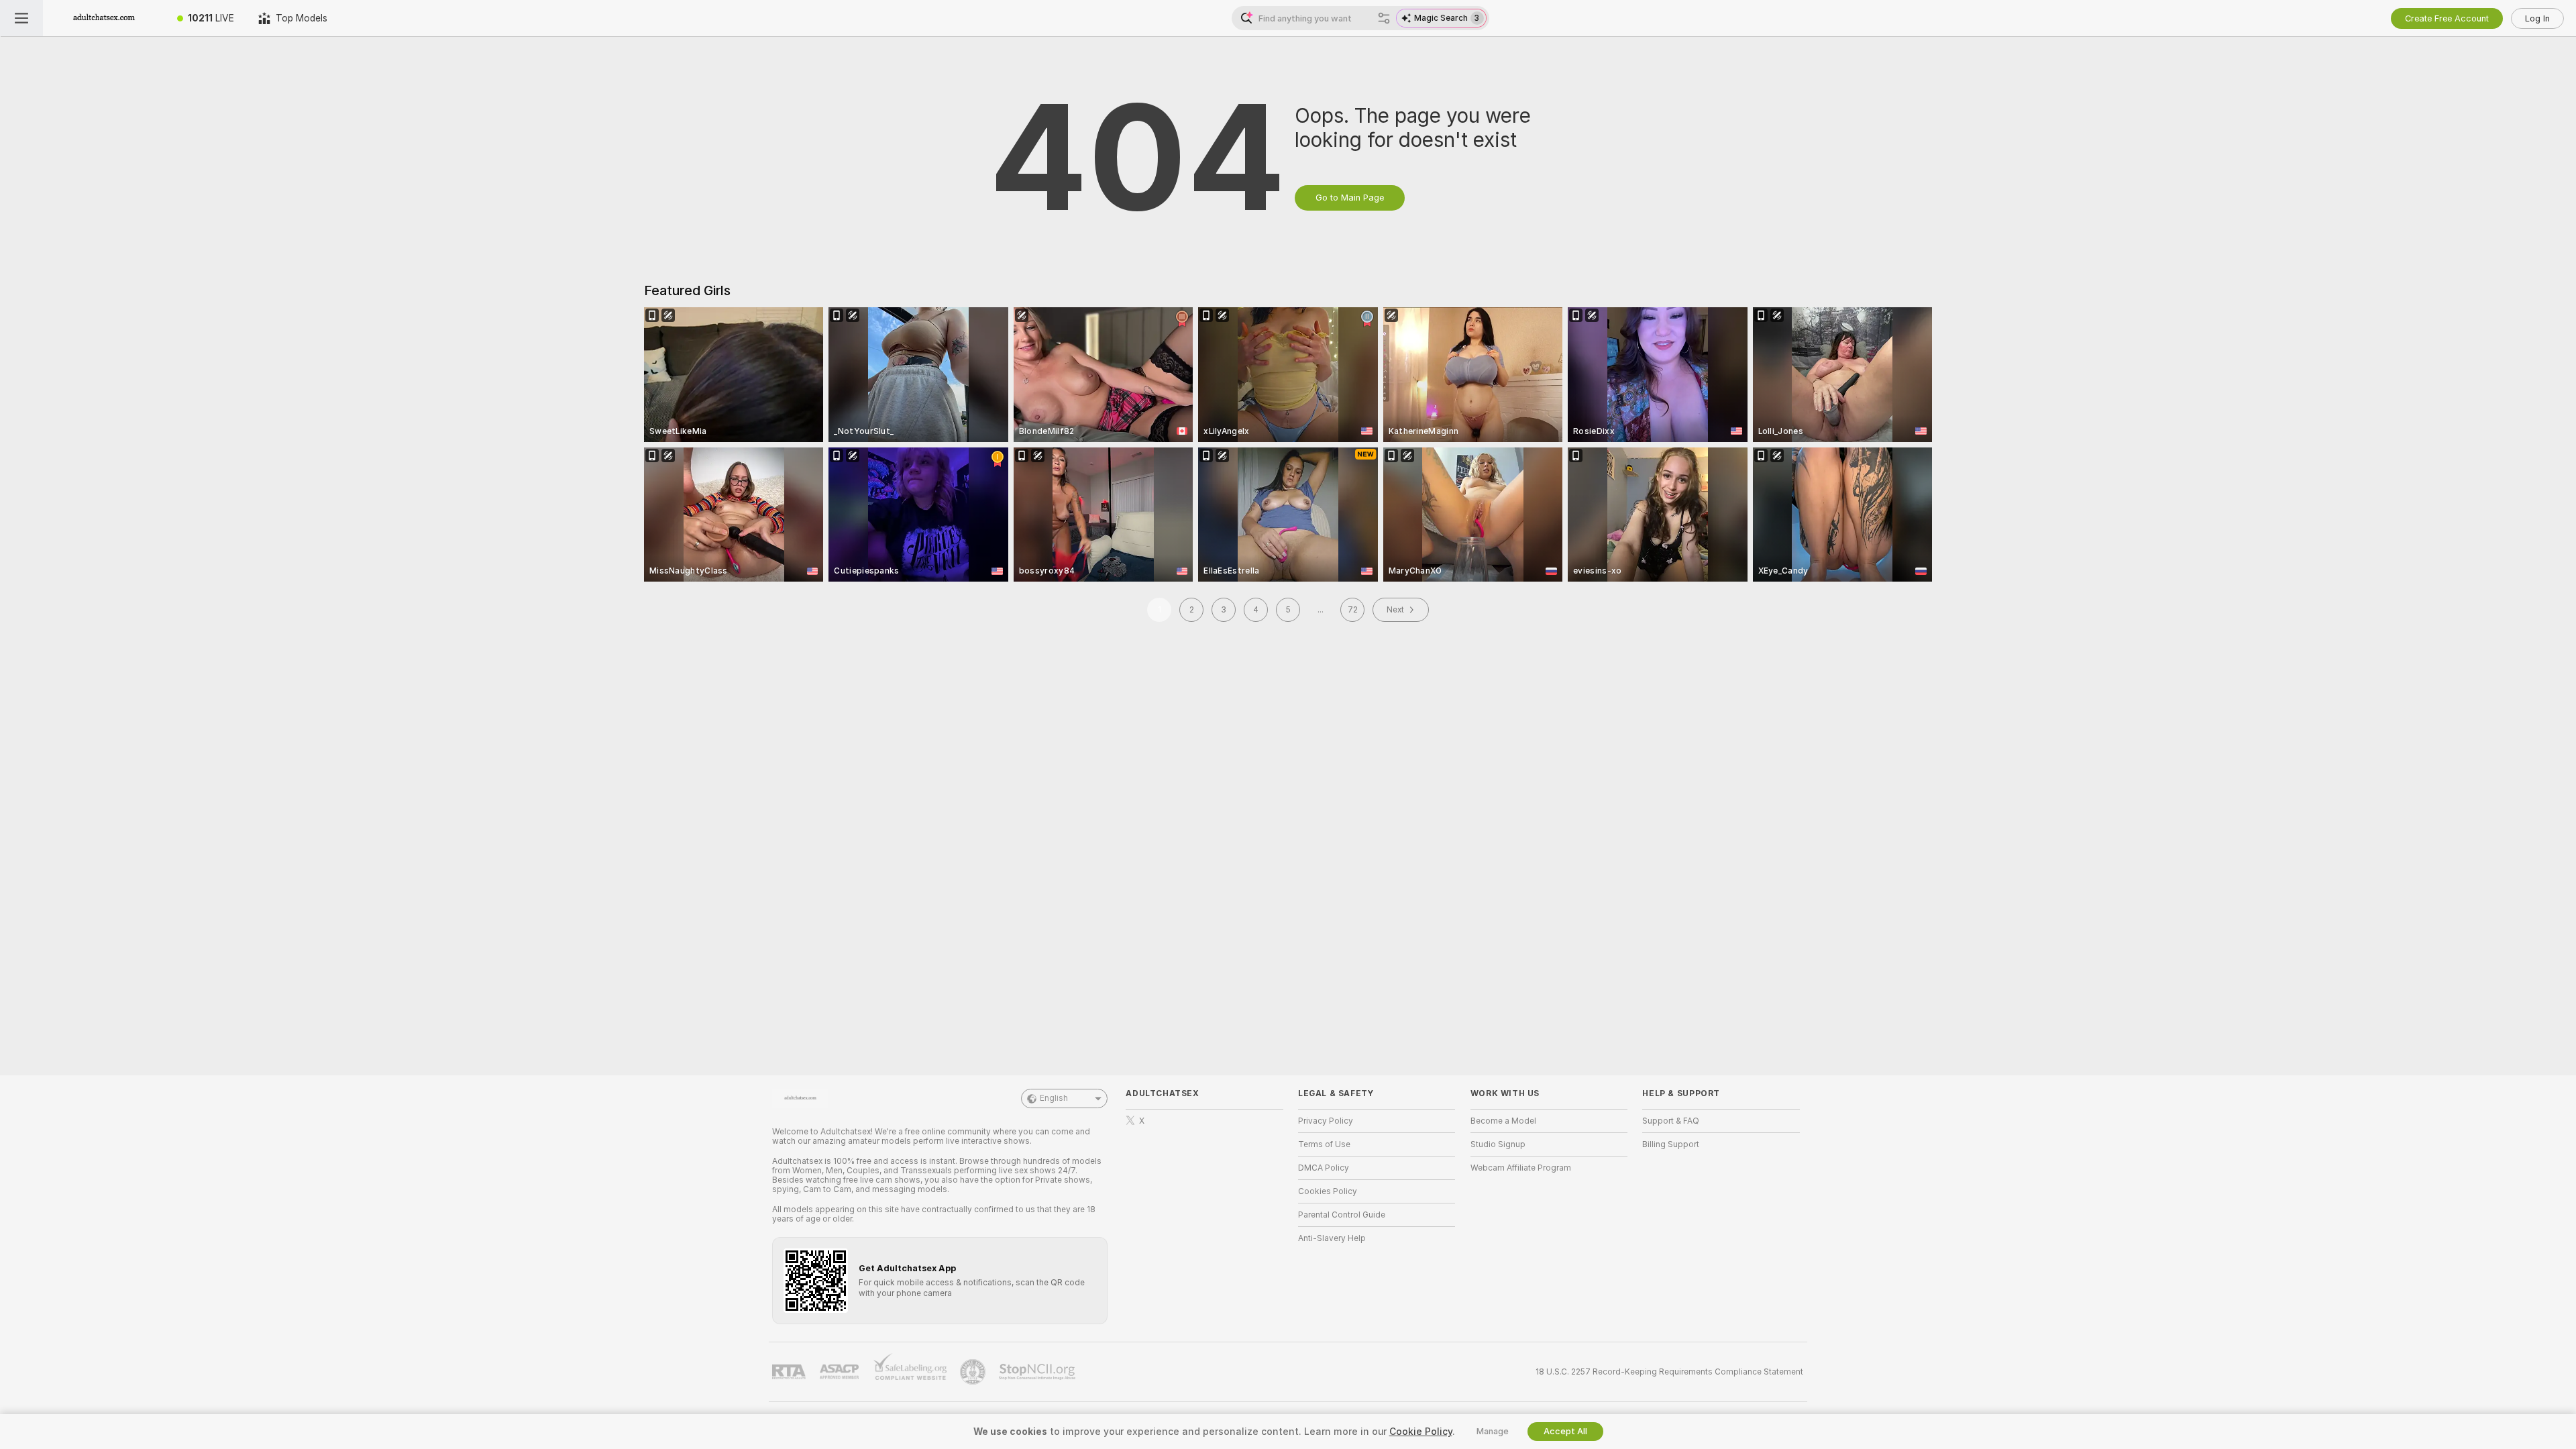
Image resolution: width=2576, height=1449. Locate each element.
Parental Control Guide (1342, 1215)
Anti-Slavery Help (1332, 1238)
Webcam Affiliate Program (1521, 1168)
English (1054, 1098)
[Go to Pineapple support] (974, 1372)
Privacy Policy (1326, 1121)
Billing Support (1671, 1144)
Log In (2537, 18)
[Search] (1384, 18)
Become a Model (1503, 1121)
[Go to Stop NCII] (1038, 1372)
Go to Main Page (1350, 198)
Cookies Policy (1328, 1191)
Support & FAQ (1671, 1121)
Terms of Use (1324, 1144)
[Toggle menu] (21, 18)
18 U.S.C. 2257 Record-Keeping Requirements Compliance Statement (1669, 1372)
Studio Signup (1498, 1144)
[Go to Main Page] (104, 18)
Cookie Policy (1421, 1432)
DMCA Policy (1324, 1168)
